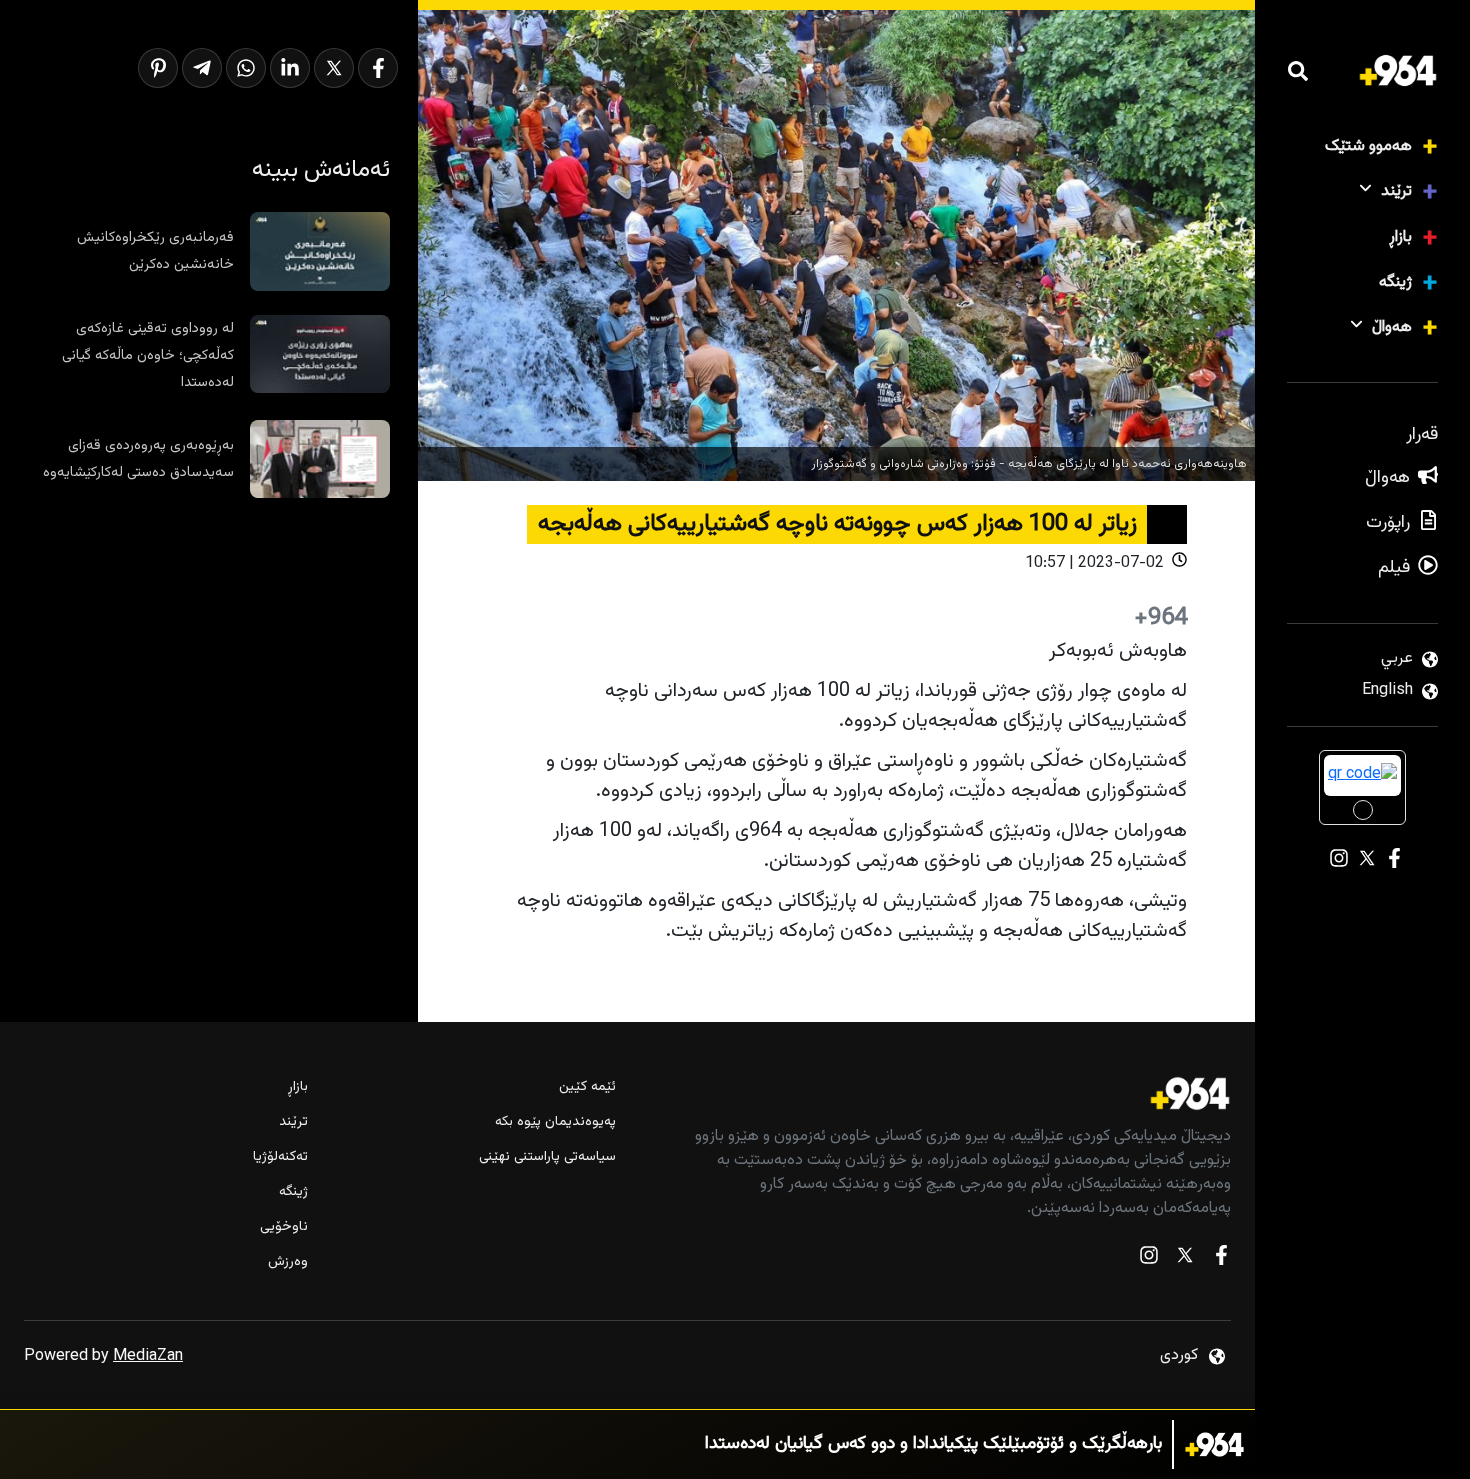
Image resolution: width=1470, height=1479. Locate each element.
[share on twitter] (334, 68)
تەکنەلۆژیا (280, 1157)
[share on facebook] (378, 68)
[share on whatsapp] (246, 68)
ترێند (1396, 191)
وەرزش (288, 1262)
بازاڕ (1400, 237)
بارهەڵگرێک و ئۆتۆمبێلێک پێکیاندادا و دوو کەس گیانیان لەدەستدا (933, 1444)
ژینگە (1395, 282)
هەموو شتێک (1368, 146)
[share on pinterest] (158, 68)
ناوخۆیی (284, 1227)
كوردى (1179, 1355)
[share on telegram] (202, 68)
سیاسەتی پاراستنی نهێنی (547, 1157)
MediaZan (148, 1356)
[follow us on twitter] (1185, 1259)
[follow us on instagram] (1149, 1259)
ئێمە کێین (587, 1087)
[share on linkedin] (290, 68)
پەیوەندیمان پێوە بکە (555, 1122)
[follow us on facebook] (1221, 1259)
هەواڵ (1392, 327)
